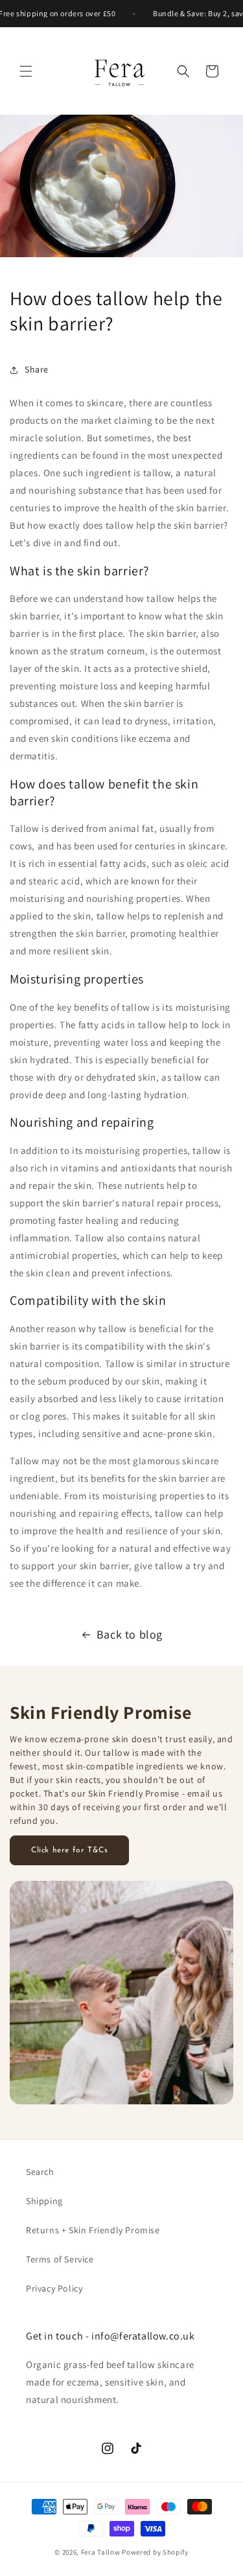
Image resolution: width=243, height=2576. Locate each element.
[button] (26, 71)
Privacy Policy (54, 2288)
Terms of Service (60, 2259)
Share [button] (37, 369)
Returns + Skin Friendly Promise (93, 2230)
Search (40, 2172)
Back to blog (130, 1634)
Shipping (44, 2201)
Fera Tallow (101, 2552)
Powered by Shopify (155, 2552)
